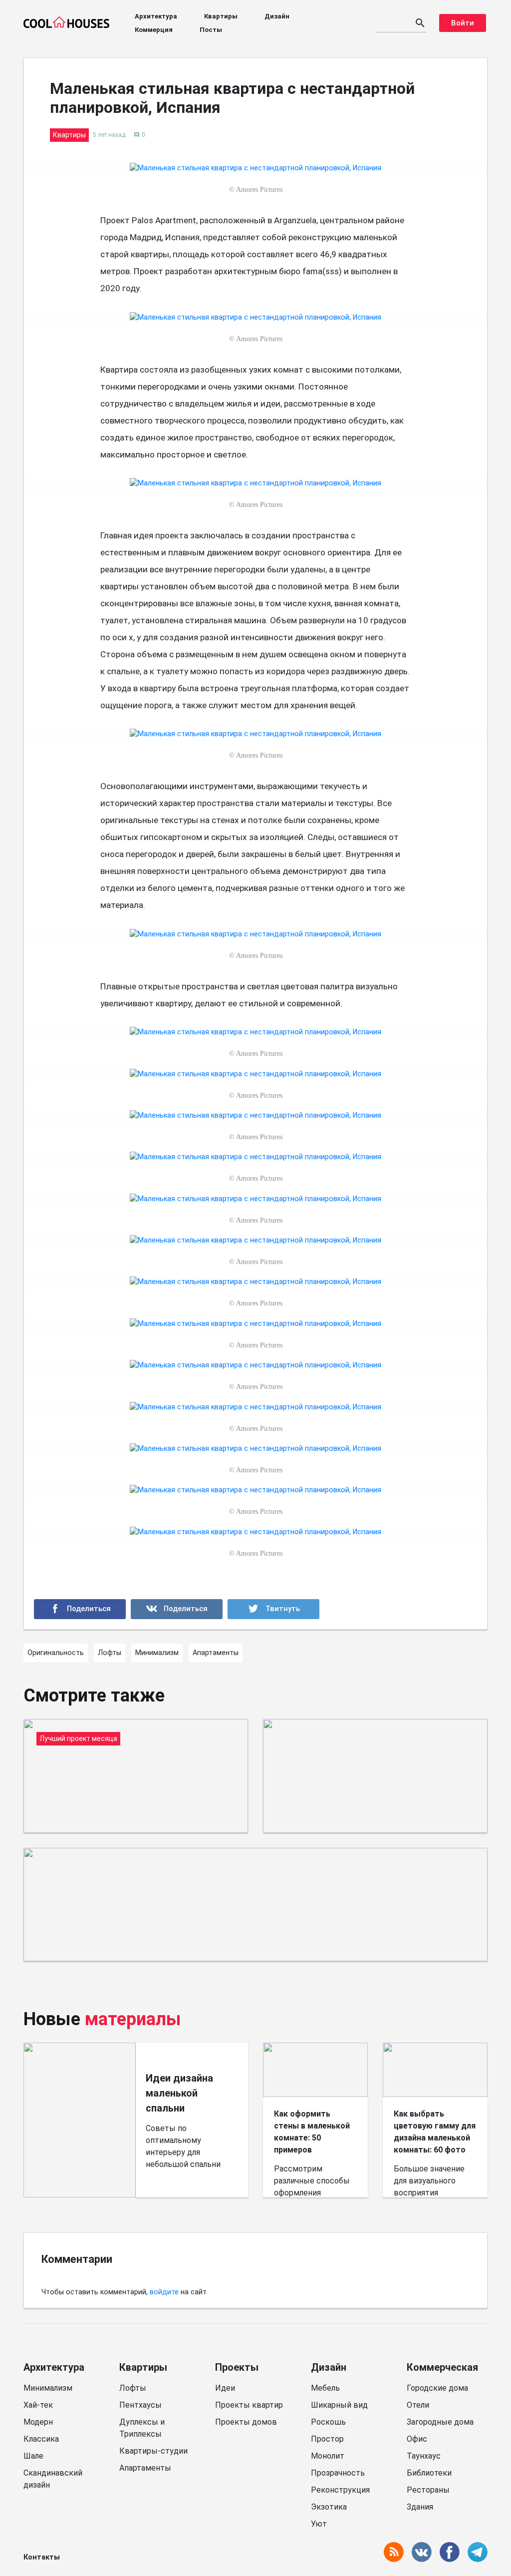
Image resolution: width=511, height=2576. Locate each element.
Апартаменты (145, 2468)
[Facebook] (80, 1609)
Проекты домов (246, 2422)
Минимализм (48, 2388)
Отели (418, 2405)
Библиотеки (429, 2473)
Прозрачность (338, 2473)
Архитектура (156, 16)
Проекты (237, 2367)
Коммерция (154, 30)
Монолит (328, 2456)
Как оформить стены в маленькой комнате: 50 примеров (312, 2132)
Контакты (42, 2557)
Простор (327, 2439)
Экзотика (329, 2507)
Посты (211, 30)
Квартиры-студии (153, 2451)
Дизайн (277, 16)
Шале (33, 2456)
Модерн (38, 2422)
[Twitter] (273, 1609)
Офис (417, 2439)
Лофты (133, 2388)
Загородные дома (440, 2422)
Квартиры (221, 16)
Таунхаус (424, 2456)
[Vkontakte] (177, 1609)
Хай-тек (38, 2405)
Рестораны (428, 2490)
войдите (164, 2292)
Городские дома (437, 2388)
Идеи (225, 2388)
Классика (41, 2439)
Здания (420, 2507)
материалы (133, 2019)
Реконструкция (340, 2490)
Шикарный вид (339, 2405)
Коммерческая (442, 2367)
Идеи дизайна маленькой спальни (179, 2093)
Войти (463, 23)
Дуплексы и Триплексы (142, 2428)
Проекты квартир (249, 2405)
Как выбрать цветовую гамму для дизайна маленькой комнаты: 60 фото (435, 2132)
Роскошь (328, 2422)
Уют (319, 2524)
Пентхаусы (140, 2405)
